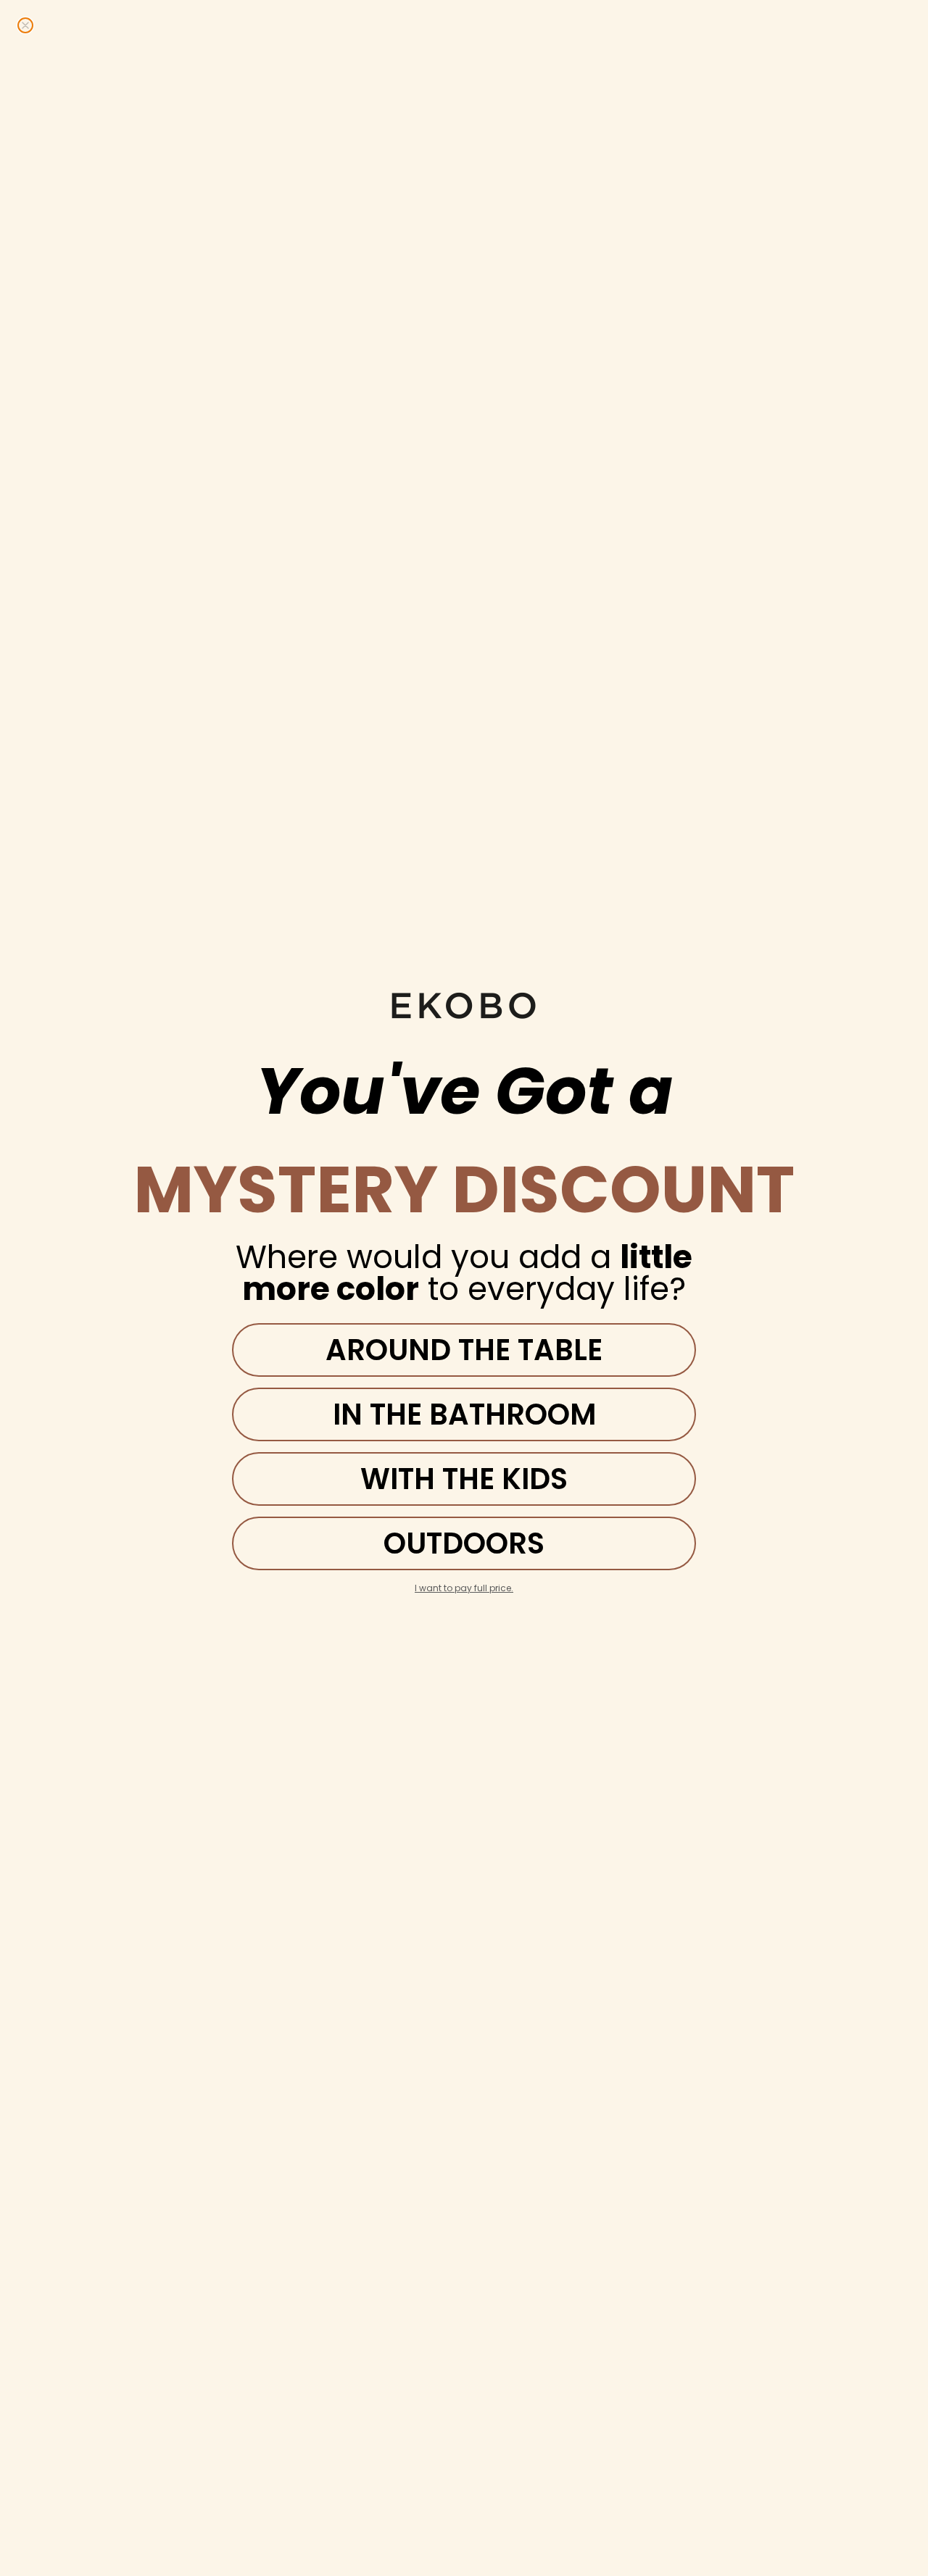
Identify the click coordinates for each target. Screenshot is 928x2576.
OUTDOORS (464, 1543)
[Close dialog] (25, 25)
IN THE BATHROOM (464, 1414)
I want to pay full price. (464, 1588)
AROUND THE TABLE (464, 1350)
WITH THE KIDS (464, 1479)
